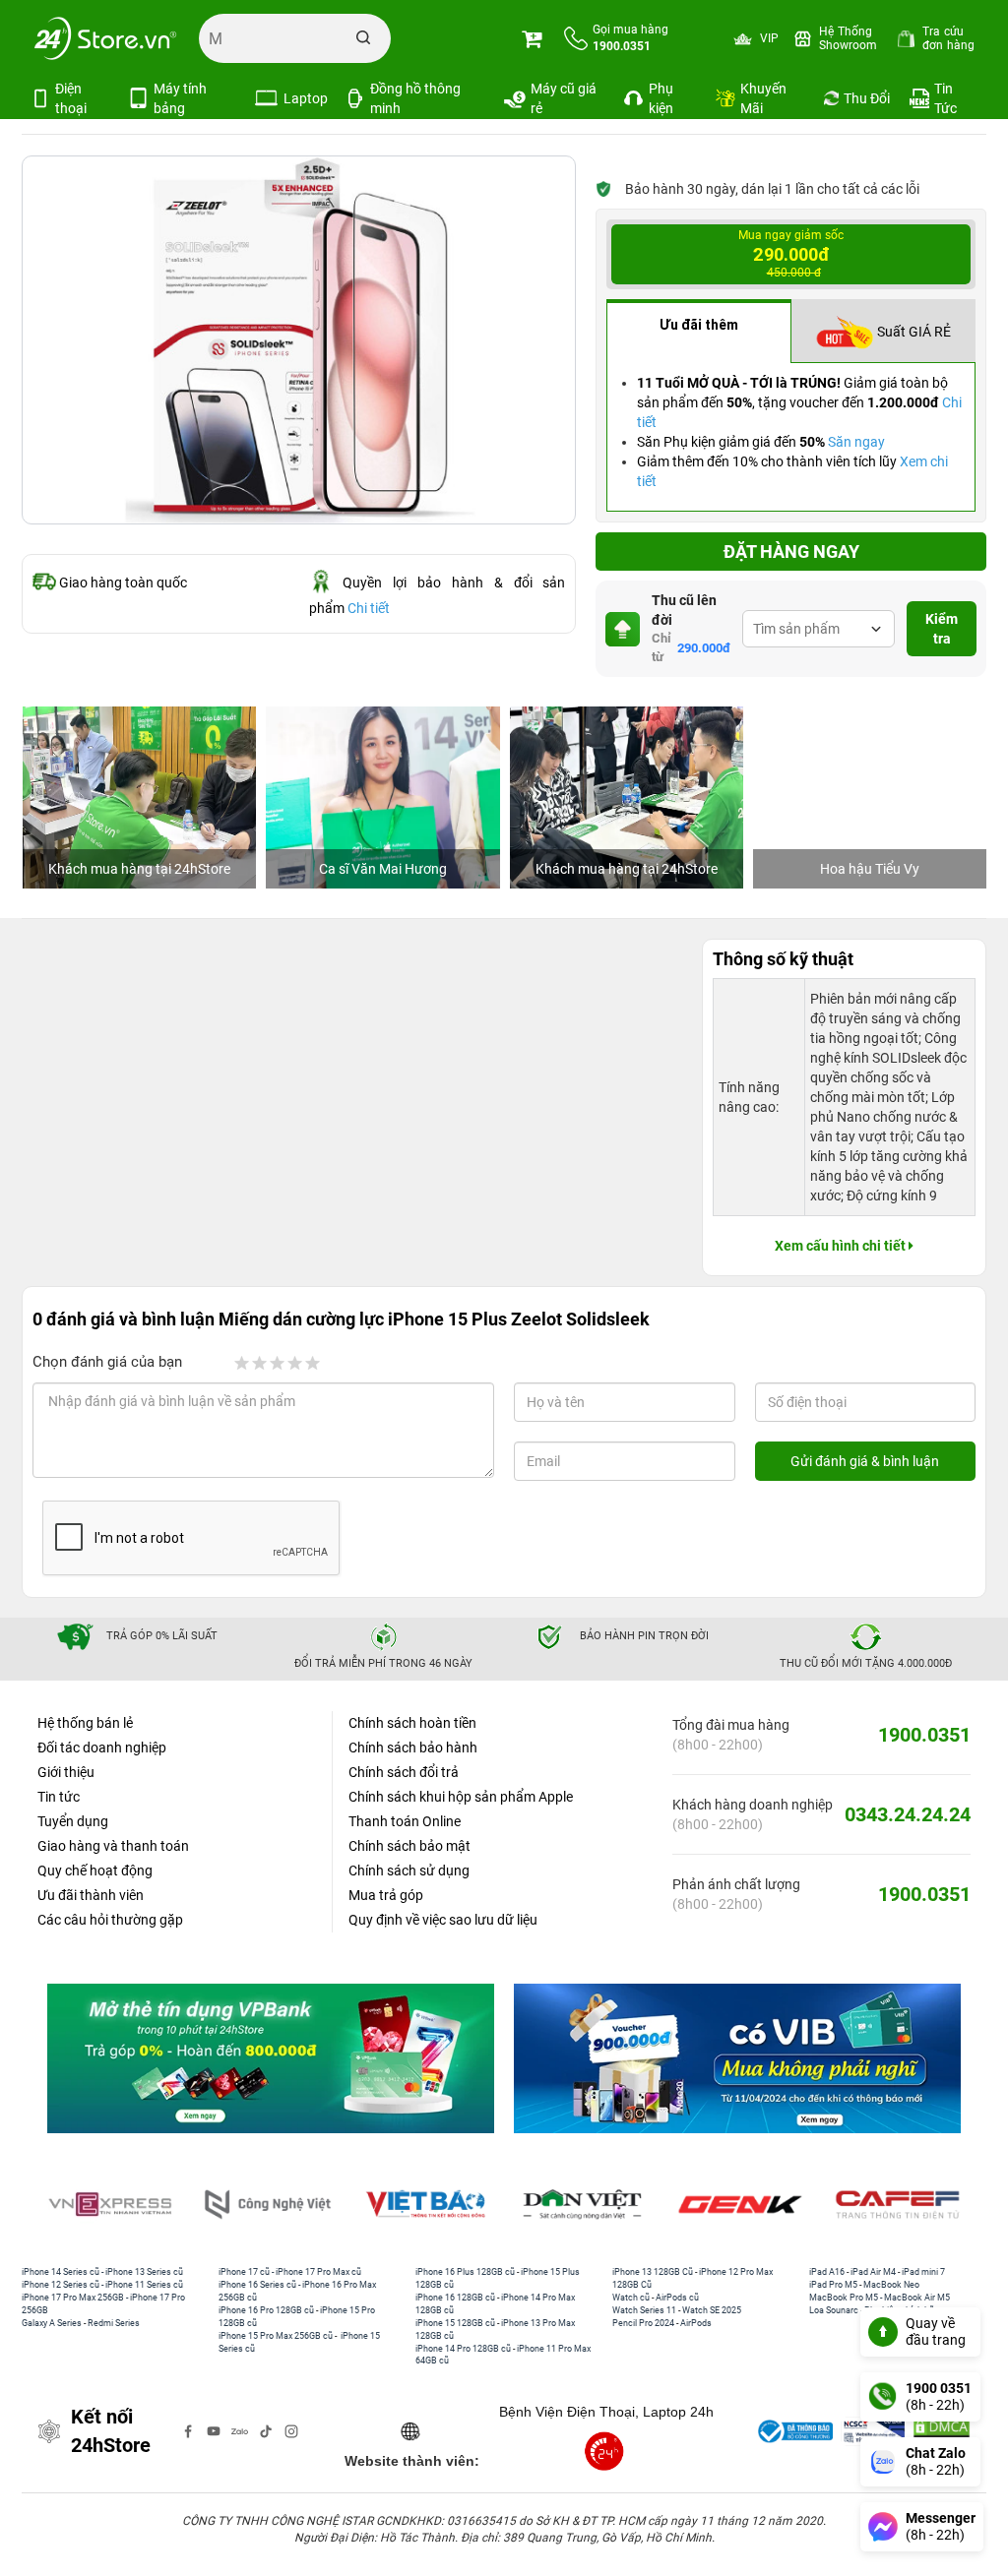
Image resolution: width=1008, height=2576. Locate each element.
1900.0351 (924, 1735)
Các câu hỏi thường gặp (110, 1920)
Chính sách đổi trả (404, 1772)
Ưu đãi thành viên (91, 1895)
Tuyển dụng (73, 1821)
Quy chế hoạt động (95, 1871)
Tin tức (59, 1797)
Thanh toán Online (405, 1821)
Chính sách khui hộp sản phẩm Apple (461, 1797)
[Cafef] (898, 2205)
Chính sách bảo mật (409, 1846)
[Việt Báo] (425, 2205)
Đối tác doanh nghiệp (102, 1748)
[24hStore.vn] (105, 38)
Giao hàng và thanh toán (113, 1846)
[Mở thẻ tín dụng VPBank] (271, 2058)
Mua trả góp (386, 1895)
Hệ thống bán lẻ (85, 1723)
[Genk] (740, 2205)
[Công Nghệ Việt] (268, 2205)
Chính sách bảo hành (413, 1748)
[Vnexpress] (110, 2205)
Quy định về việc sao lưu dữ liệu (443, 1920)
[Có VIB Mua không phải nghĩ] (737, 2058)
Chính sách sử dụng (409, 1871)
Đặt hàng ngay (791, 552)
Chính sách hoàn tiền (412, 1723)
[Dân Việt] (583, 2205)
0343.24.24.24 (908, 1814)
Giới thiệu (66, 1772)
